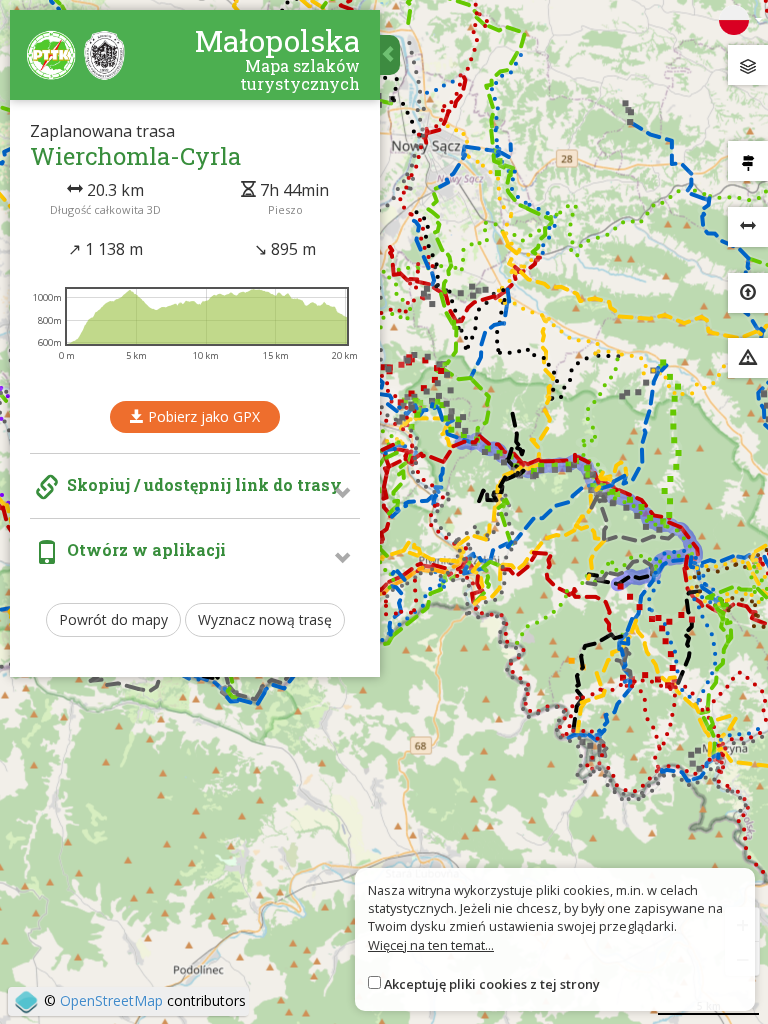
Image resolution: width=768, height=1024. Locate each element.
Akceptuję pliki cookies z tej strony (492, 984)
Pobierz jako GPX (202, 416)
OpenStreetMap (111, 1000)
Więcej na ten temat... (431, 945)
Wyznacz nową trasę (265, 619)
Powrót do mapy (113, 619)
